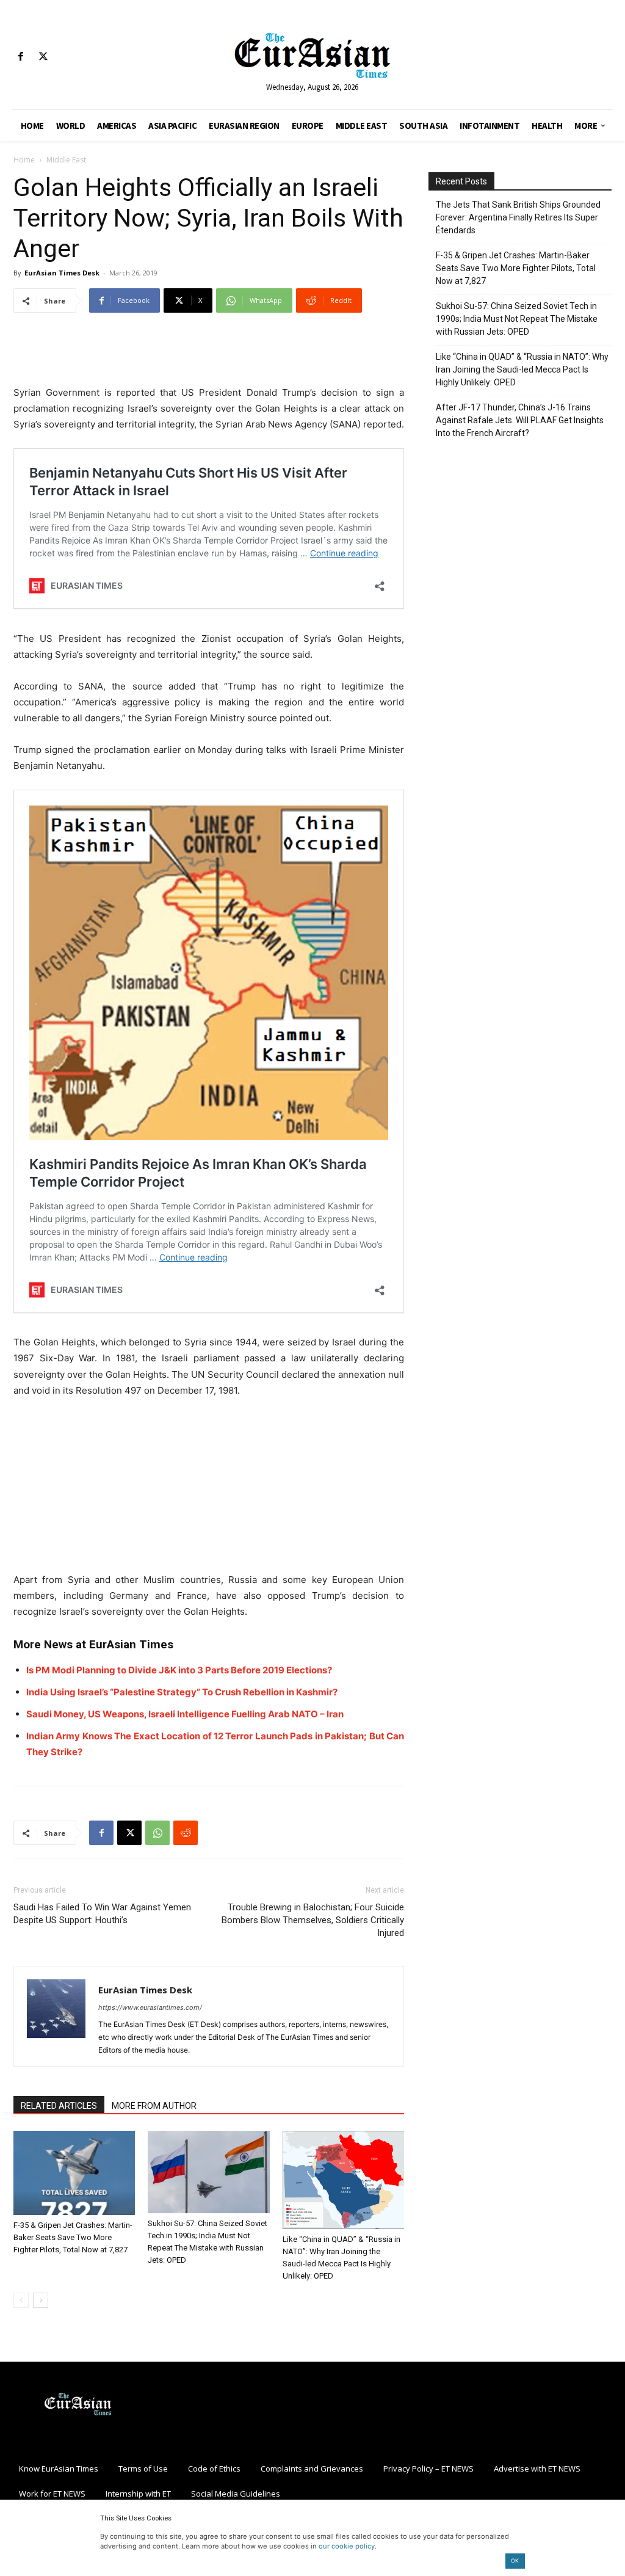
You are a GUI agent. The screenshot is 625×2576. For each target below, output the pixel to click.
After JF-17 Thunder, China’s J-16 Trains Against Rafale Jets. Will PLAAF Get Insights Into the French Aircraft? (520, 420)
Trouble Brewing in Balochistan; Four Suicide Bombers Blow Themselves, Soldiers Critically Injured (313, 1920)
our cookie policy (347, 2546)
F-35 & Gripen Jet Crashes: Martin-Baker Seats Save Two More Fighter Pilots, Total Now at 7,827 (73, 2237)
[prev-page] (21, 2300)
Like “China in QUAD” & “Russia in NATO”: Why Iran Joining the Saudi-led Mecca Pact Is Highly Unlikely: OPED (522, 369)
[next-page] (41, 2300)
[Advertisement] (209, 354)
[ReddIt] (186, 1833)
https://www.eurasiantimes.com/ (150, 2007)
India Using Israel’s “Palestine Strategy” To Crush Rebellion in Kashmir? (182, 1692)
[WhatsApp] (157, 1833)
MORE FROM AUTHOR (154, 2106)
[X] (43, 57)
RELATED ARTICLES (59, 2106)
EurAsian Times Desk (62, 273)
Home (24, 160)
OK (515, 2560)
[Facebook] (20, 57)
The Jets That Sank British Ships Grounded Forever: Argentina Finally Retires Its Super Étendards (518, 217)
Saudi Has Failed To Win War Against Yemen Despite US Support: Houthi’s (102, 1914)
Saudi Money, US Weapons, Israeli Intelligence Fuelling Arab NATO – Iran (185, 1714)
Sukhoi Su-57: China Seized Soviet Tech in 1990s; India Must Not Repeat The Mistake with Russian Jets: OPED (517, 319)
